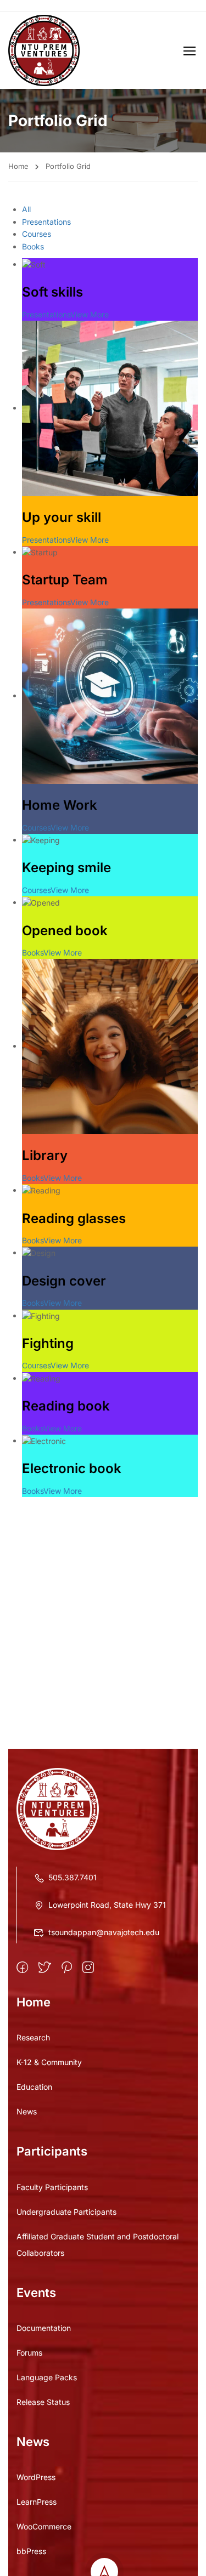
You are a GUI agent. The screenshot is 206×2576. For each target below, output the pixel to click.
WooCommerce (44, 2526)
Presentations (46, 222)
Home (18, 166)
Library (45, 1155)
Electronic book (72, 1468)
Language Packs (47, 2377)
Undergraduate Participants (66, 2212)
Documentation (44, 2328)
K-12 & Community (49, 2062)
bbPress (31, 2551)
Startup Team (65, 580)
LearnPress (37, 2502)
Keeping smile (66, 868)
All (26, 209)
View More (90, 314)
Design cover (64, 1281)
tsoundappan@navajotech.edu (104, 1932)
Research (33, 2037)
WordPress (36, 2477)
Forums (29, 2353)
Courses (37, 234)
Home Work (60, 805)
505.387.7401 (73, 1877)
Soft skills (52, 292)
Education (34, 2087)
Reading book (66, 1406)
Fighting (48, 1343)
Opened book (65, 931)
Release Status (43, 2402)
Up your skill (62, 517)
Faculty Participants (52, 2187)
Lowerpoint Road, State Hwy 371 (107, 1905)
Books (33, 246)
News (27, 2111)
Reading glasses (74, 1218)
